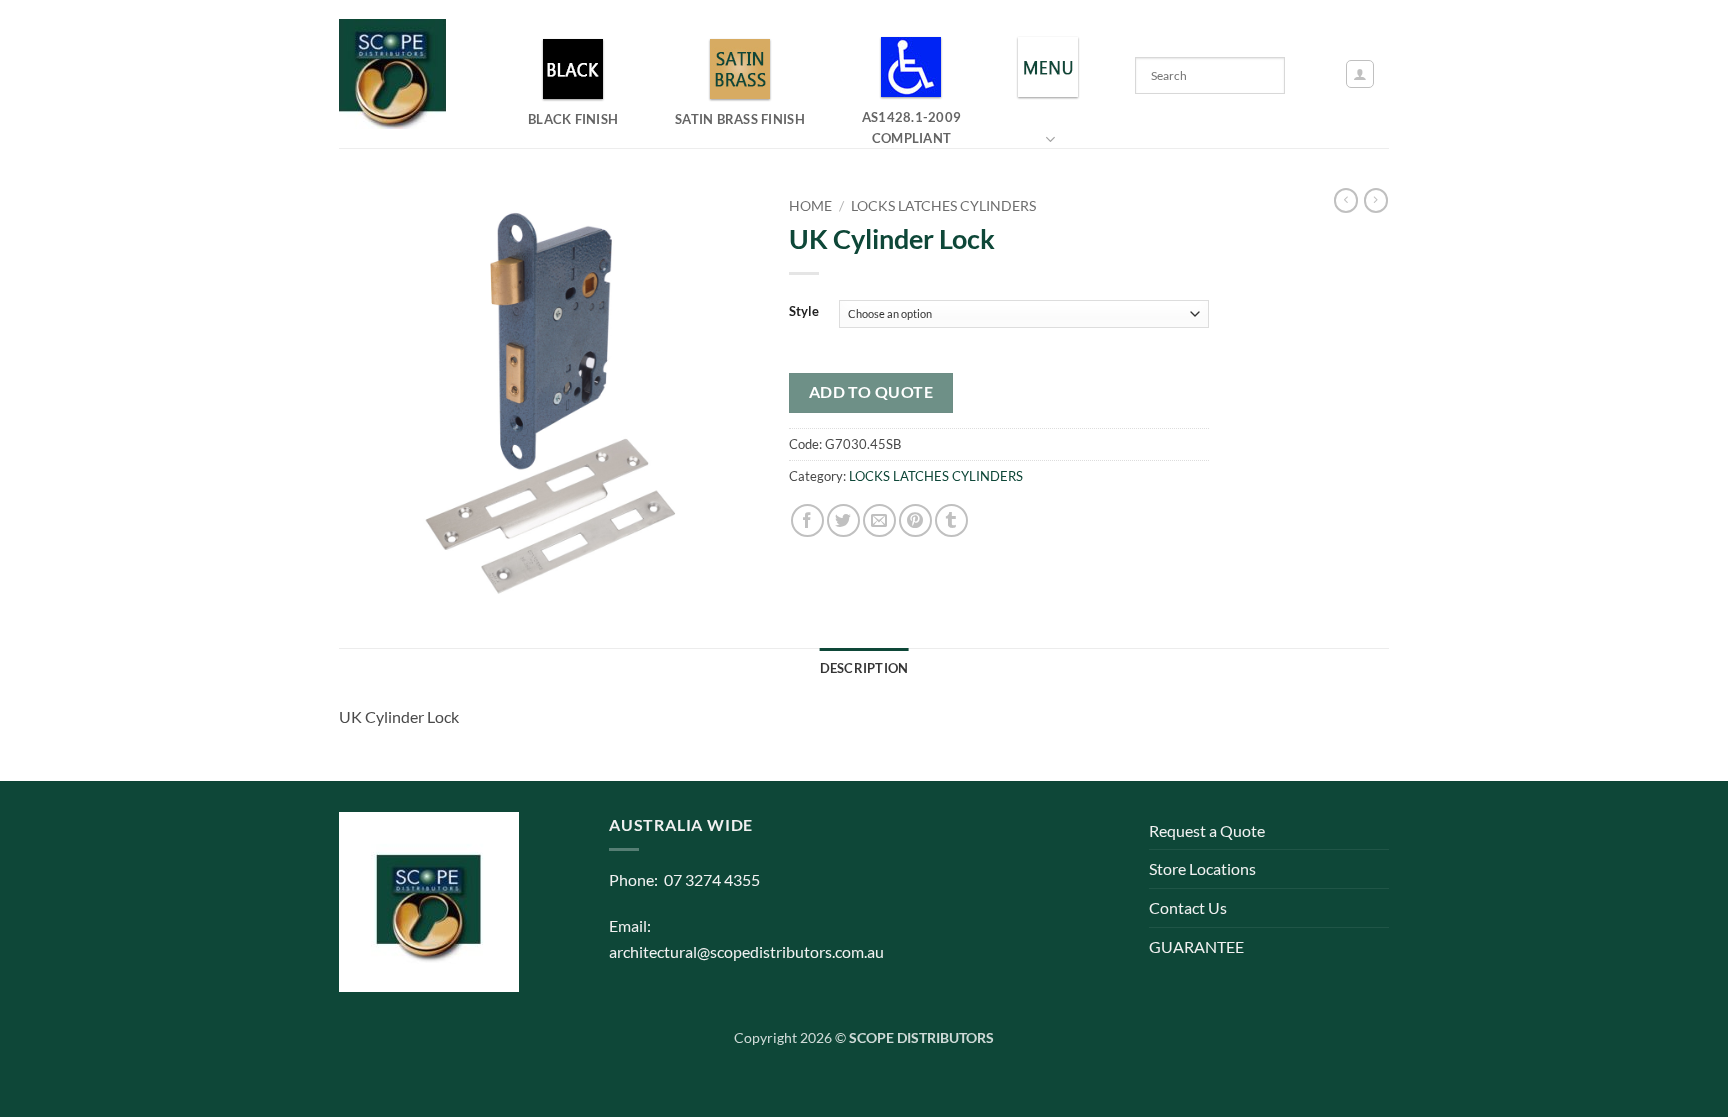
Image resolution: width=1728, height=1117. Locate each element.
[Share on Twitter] (843, 520)
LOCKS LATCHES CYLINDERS (943, 206)
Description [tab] (864, 668)
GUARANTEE (1196, 946)
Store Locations (1202, 868)
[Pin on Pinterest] (915, 520)
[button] (1360, 74)
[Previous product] (1376, 200)
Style (804, 312)
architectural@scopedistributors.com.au (746, 951)
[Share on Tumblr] (951, 520)
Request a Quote (1207, 830)
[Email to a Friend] (879, 520)
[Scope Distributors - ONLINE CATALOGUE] (397, 74)
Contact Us (1188, 907)
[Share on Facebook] (807, 520)
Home (810, 206)
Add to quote (871, 392)
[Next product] (1346, 200)
